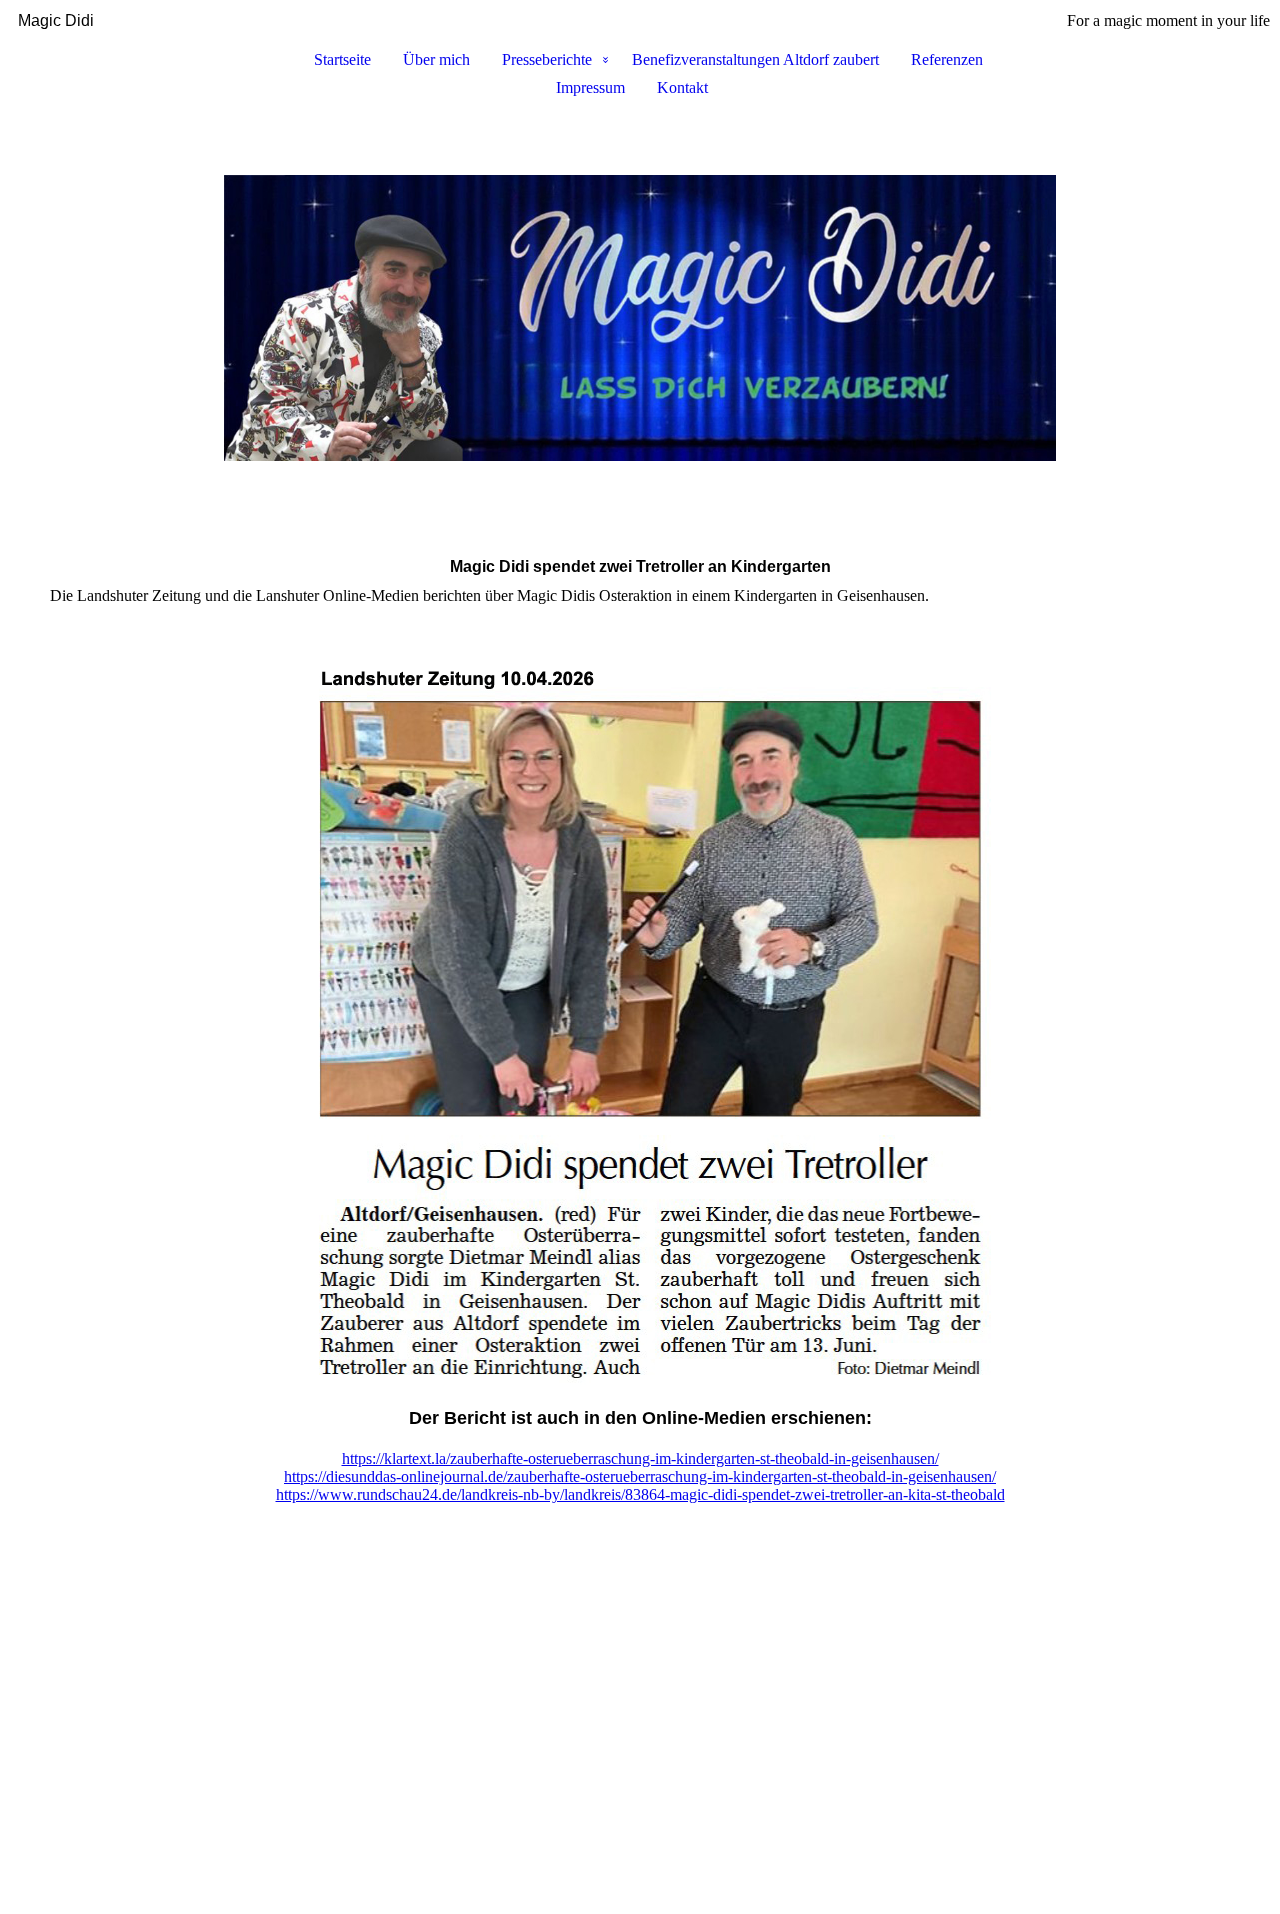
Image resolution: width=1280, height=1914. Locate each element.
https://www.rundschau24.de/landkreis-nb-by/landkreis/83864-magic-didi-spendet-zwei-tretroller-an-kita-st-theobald (640, 1494)
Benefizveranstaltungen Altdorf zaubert (755, 59)
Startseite (342, 59)
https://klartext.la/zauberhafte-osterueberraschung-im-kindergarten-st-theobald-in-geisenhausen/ (640, 1458)
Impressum (590, 87)
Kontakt (682, 87)
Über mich (436, 59)
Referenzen (947, 59)
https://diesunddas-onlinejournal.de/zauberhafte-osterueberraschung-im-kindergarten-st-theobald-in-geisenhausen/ (640, 1476)
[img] (640, 318)
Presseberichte (547, 59)
